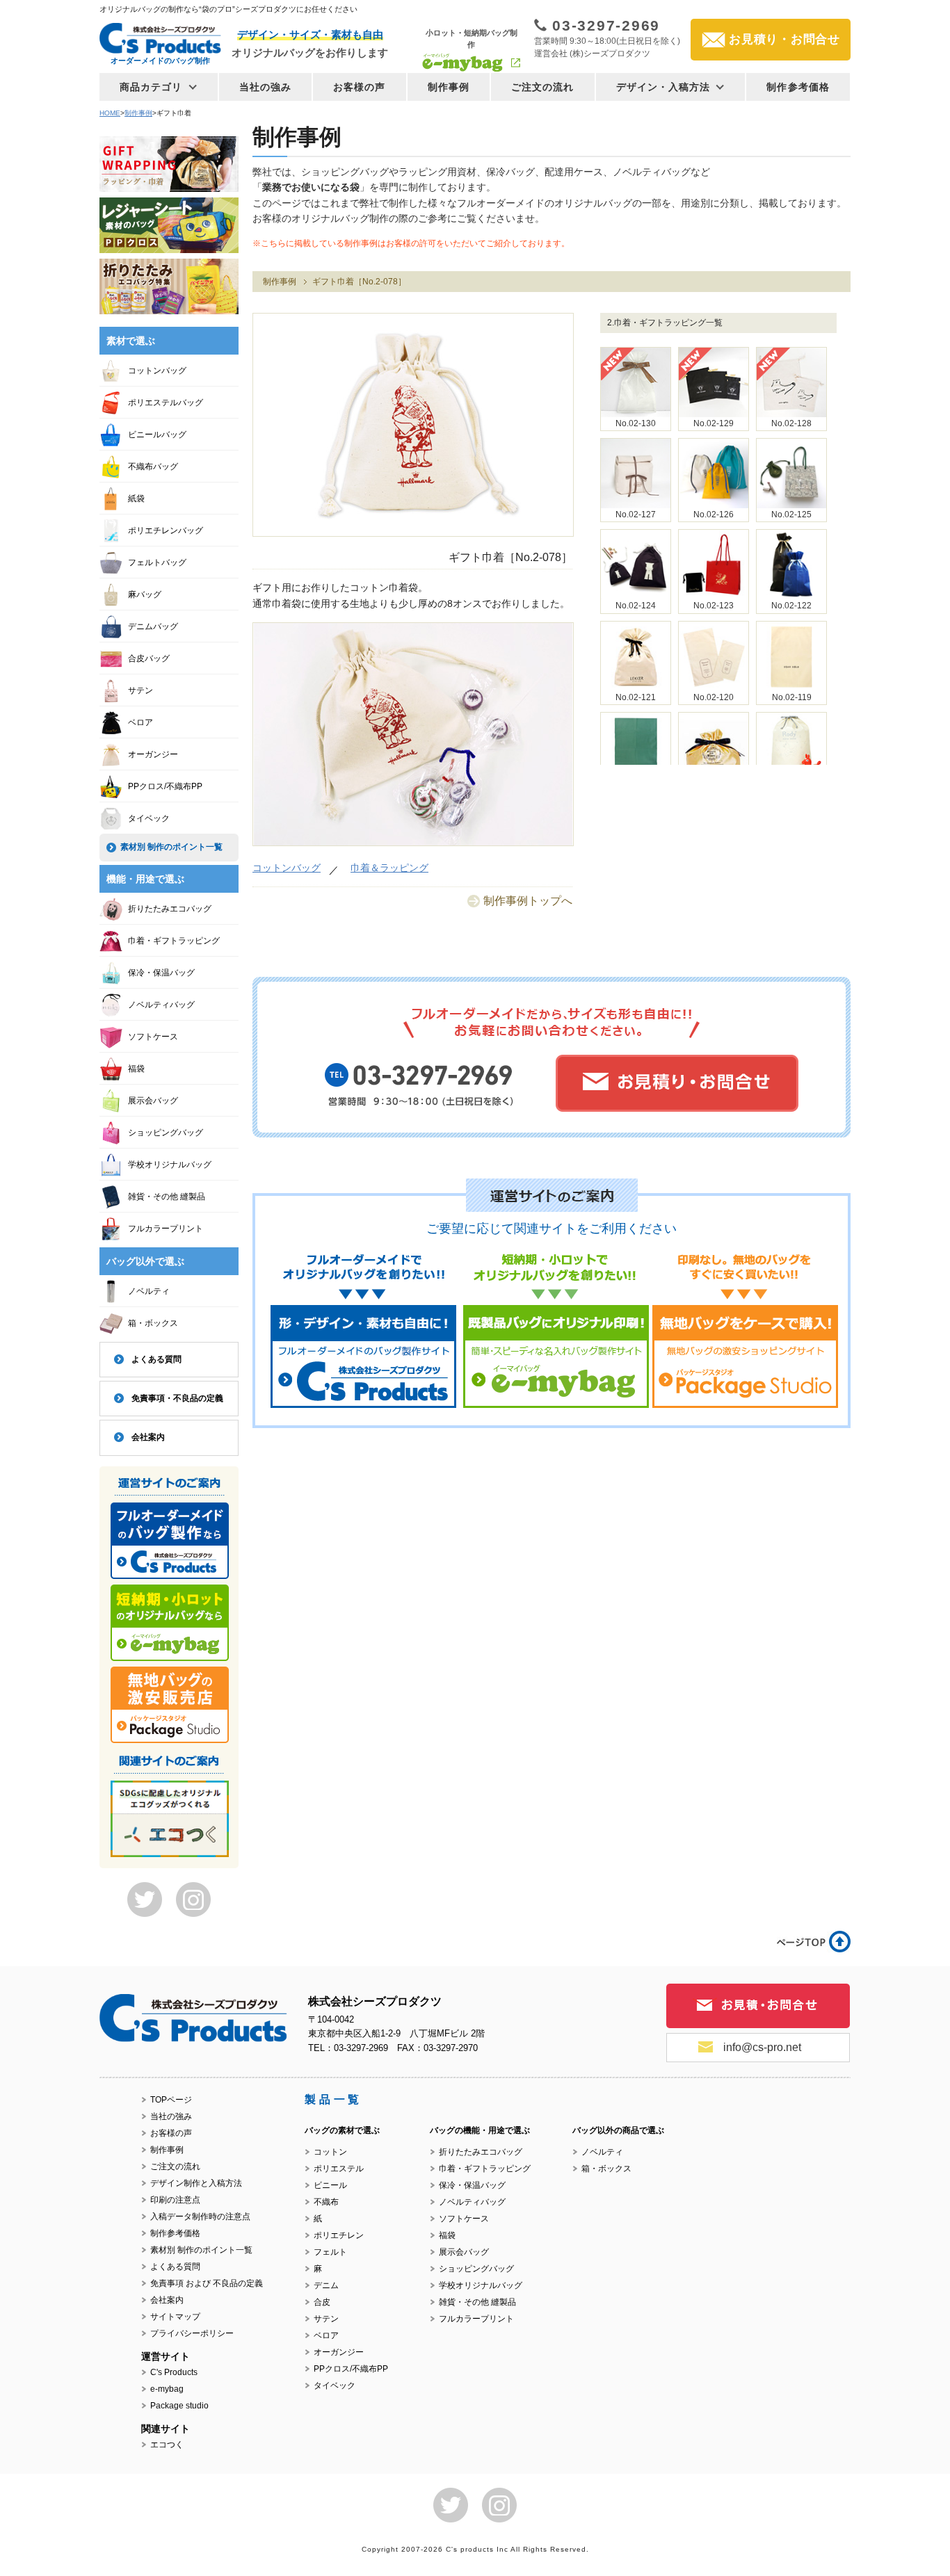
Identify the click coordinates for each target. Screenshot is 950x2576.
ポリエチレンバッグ (166, 530)
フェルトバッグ (157, 562)
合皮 (322, 2302)
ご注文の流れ (543, 87)
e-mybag (167, 2389)
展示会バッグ (153, 1101)
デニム (326, 2285)
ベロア (140, 722)
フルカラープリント (166, 1229)
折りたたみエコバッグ (170, 909)
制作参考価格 (798, 87)
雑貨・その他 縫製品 (167, 1197)
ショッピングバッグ (166, 1133)
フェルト (330, 2252)
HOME (110, 113)
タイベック (149, 818)
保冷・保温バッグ (161, 973)
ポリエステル (339, 2169)
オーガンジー (153, 754)
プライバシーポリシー (192, 2333)
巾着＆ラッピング (389, 868)
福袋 (136, 1069)
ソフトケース (153, 1037)
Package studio (179, 2406)
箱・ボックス (153, 1323)
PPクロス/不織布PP (165, 786)
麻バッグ (145, 594)
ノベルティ (149, 1291)
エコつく (167, 2445)
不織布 (326, 2202)
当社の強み (266, 87)
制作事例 (449, 87)
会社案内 (148, 1437)
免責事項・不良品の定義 (177, 1398)
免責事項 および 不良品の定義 (207, 2283)
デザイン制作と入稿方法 (196, 2183)
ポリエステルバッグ (166, 403)
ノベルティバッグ (161, 1005)
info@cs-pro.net (762, 2047)
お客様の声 (360, 87)
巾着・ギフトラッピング (174, 941)
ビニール (330, 2185)
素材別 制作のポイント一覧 (171, 847)
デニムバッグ (153, 626)
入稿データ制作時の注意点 (200, 2217)
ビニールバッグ (157, 435)
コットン (330, 2152)
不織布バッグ (153, 467)
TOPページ (171, 2100)
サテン (140, 690)
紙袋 (136, 499)
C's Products (174, 2372)
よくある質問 (156, 1359)
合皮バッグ (149, 658)
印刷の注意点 (175, 2200)
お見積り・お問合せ (784, 39)
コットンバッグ (287, 868)
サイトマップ (175, 2317)
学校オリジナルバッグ (170, 1165)
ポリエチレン (339, 2235)
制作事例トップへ (528, 901)
